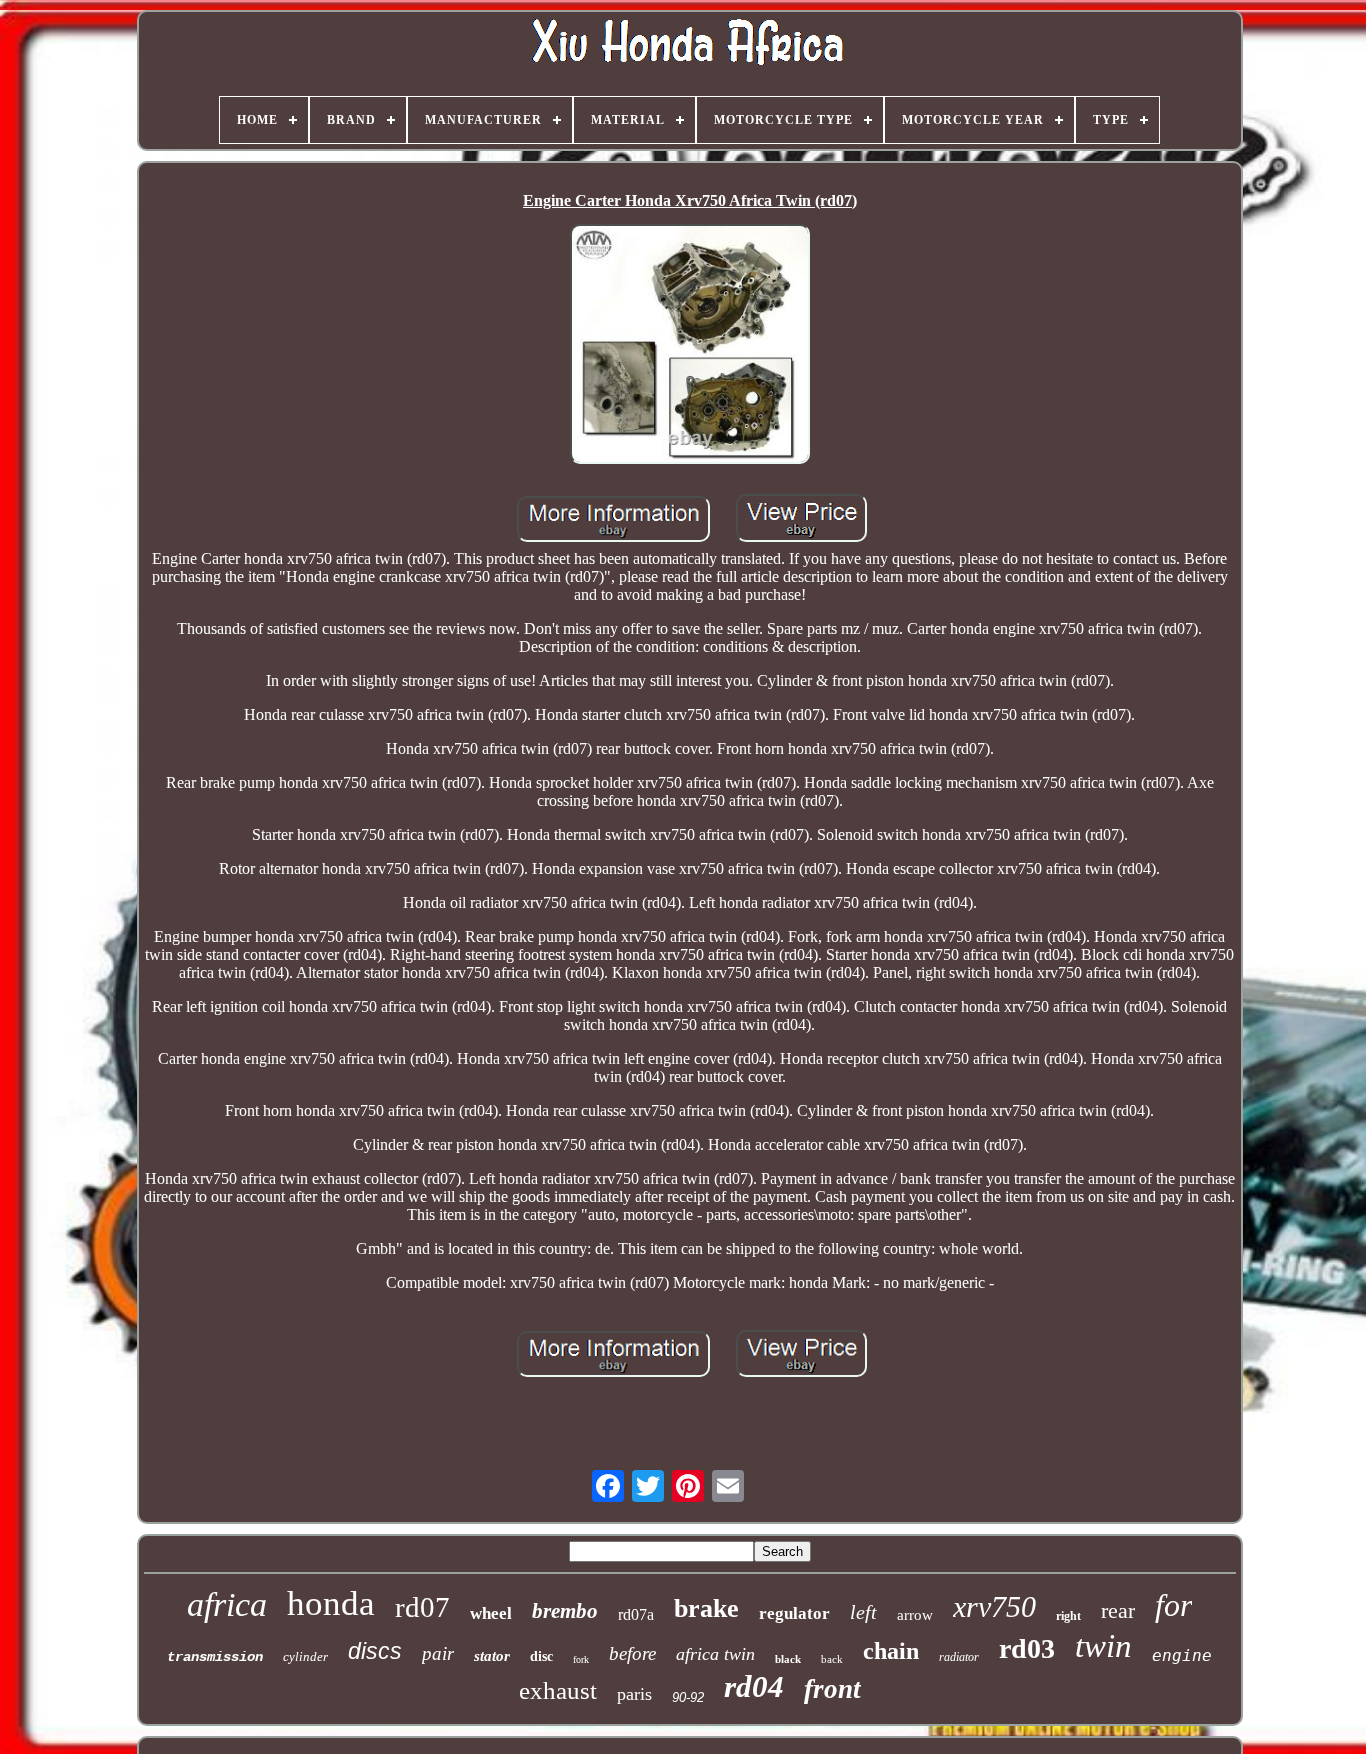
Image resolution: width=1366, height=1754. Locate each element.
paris (634, 1694)
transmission (215, 1657)
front (832, 1689)
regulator (794, 1613)
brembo (565, 1611)
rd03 (1027, 1648)
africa (227, 1604)
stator (492, 1656)
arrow (915, 1615)
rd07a (636, 1614)
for (1173, 1605)
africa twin (715, 1654)
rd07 (422, 1607)
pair (438, 1653)
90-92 (688, 1697)
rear (1118, 1610)
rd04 (754, 1686)
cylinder (305, 1656)
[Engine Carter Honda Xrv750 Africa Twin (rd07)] (690, 346)
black (788, 1659)
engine (1182, 1655)
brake (706, 1608)
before (632, 1653)
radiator (959, 1657)
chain (891, 1651)
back (832, 1659)
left (863, 1612)
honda (331, 1603)
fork (581, 1659)
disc (541, 1656)
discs (375, 1651)
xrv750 (994, 1606)
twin (1103, 1646)
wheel (491, 1613)
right (1068, 1616)
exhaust (558, 1690)
